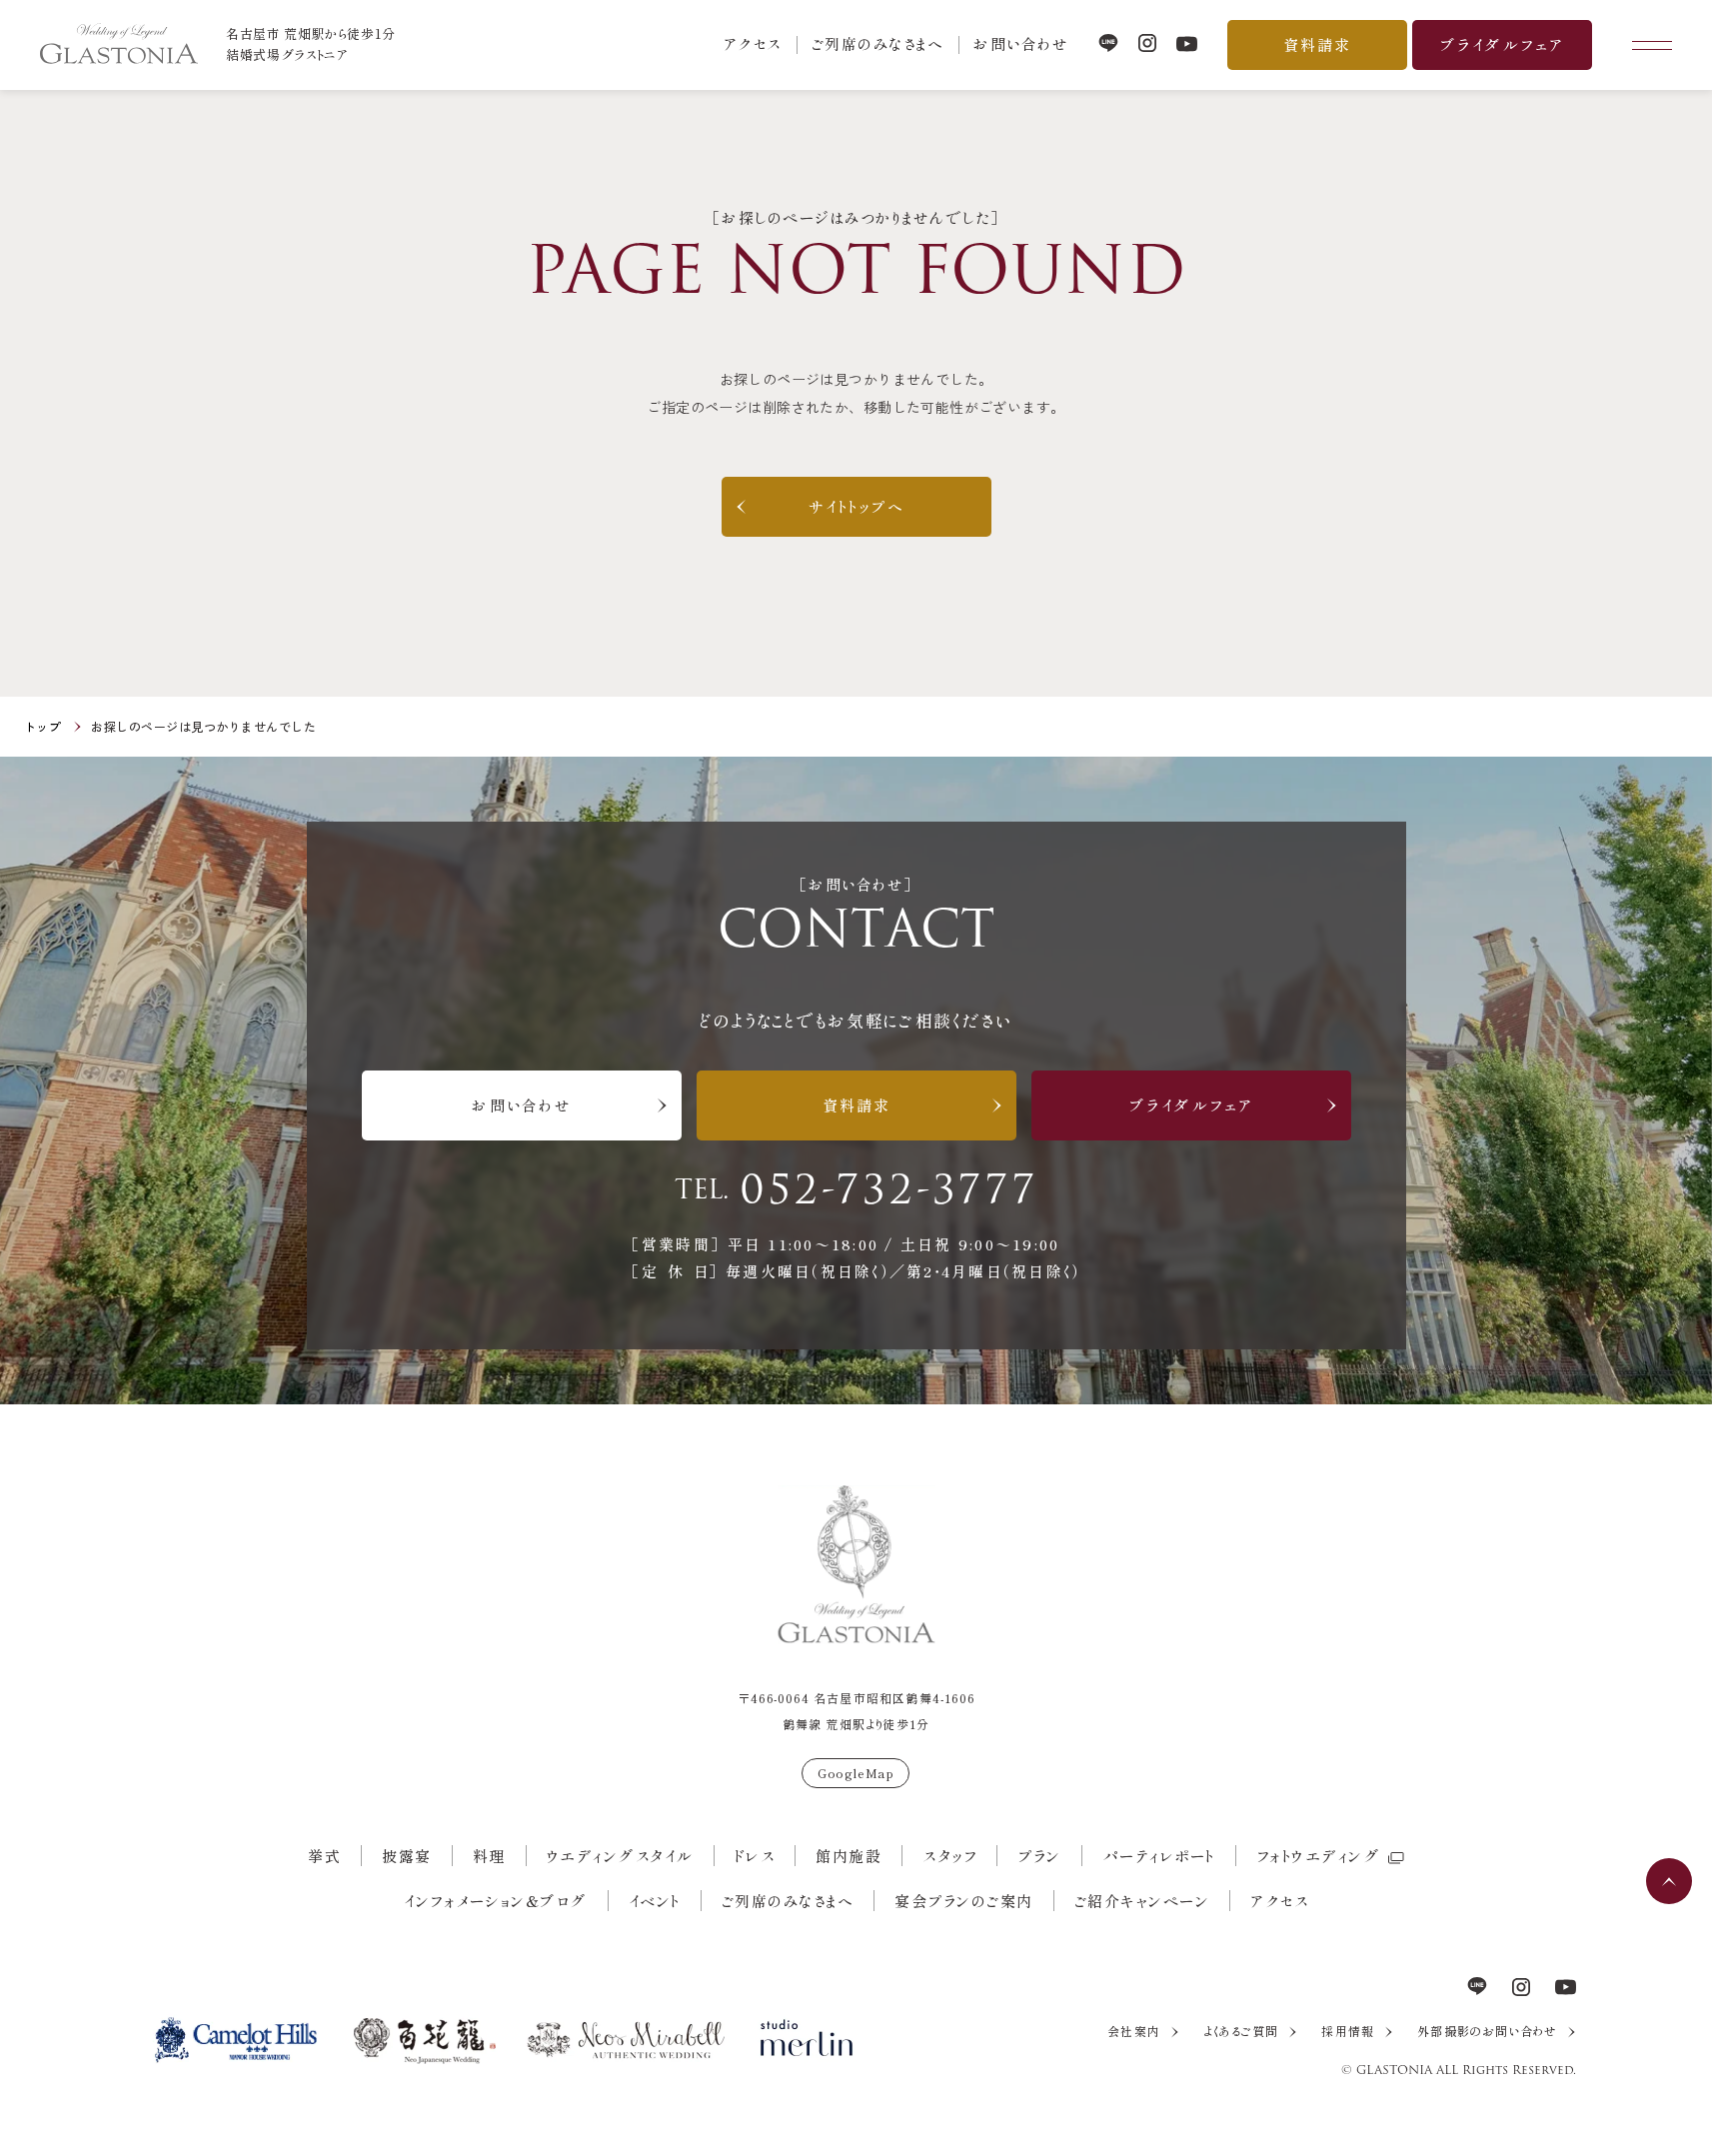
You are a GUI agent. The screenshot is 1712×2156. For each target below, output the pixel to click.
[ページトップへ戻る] (856, 1565)
